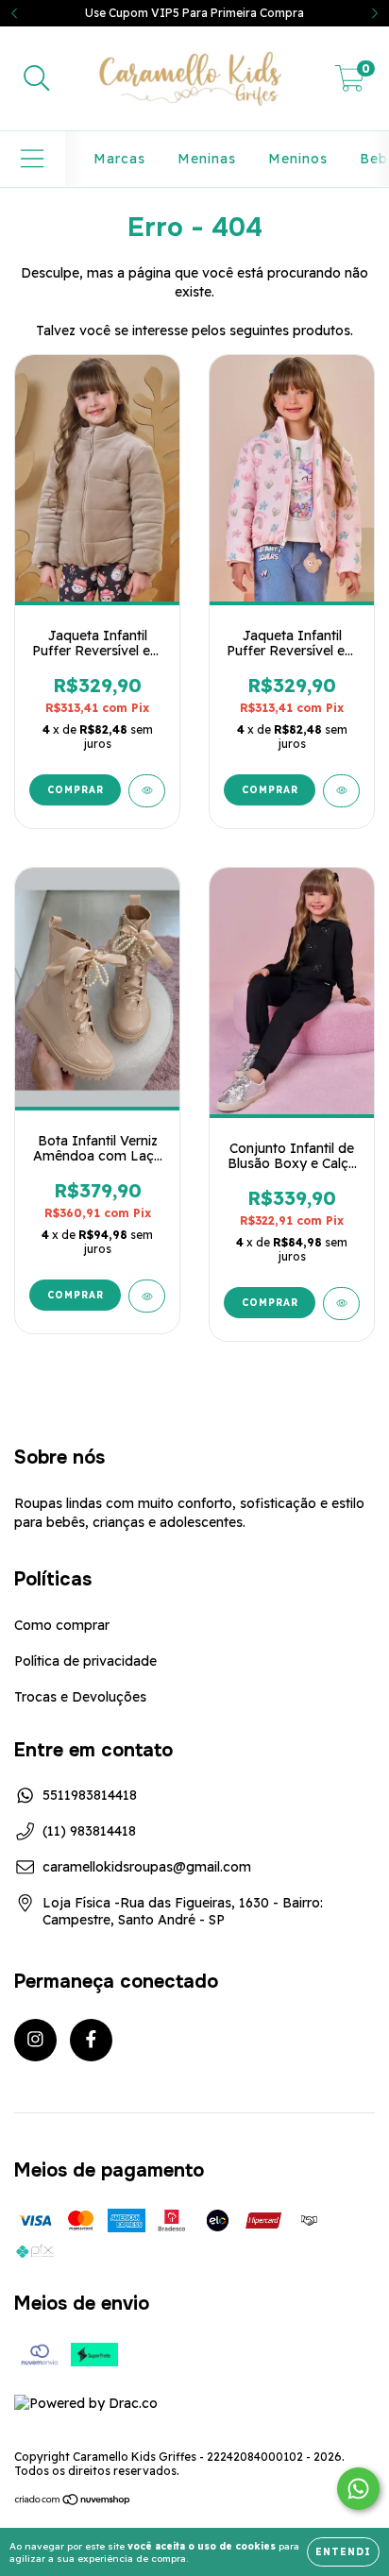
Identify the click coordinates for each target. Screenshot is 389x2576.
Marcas (119, 159)
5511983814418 (90, 1795)
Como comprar (62, 1625)
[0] (350, 83)
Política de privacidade (85, 1661)
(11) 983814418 (89, 1831)
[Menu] (33, 159)
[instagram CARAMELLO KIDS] (35, 2040)
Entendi (343, 2552)
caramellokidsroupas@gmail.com (147, 1867)
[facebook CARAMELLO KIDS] (91, 2040)
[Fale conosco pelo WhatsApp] (358, 2489)
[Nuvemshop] (73, 2502)
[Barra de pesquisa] (37, 79)
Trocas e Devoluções (80, 1697)
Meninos (298, 159)
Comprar (76, 790)
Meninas (207, 159)
